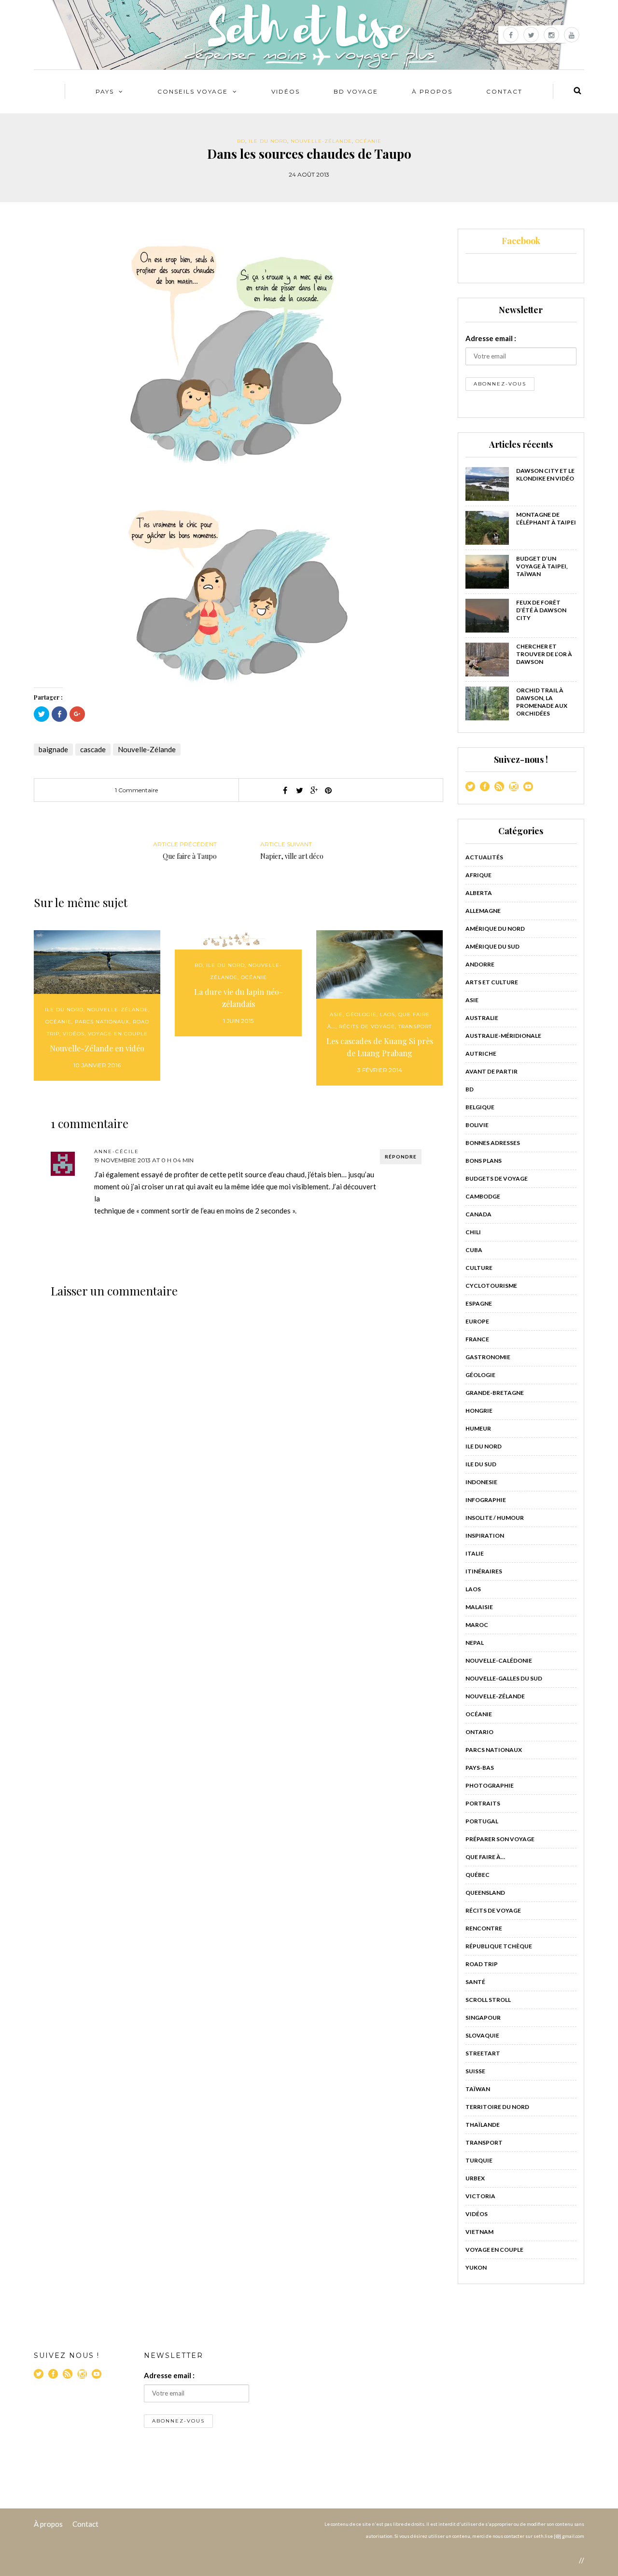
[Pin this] (328, 790)
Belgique (480, 1107)
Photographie (490, 1785)
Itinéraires (484, 1571)
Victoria (480, 2196)
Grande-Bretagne (495, 1393)
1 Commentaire (136, 790)
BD (241, 141)
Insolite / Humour (495, 1518)
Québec (478, 1875)
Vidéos (286, 91)
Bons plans (484, 1161)
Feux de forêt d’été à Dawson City (541, 610)
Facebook (521, 241)
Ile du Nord (268, 141)
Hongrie (479, 1411)
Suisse (475, 2071)
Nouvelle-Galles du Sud (504, 1678)
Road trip (482, 1964)
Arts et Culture (492, 982)
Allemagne (483, 911)
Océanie (368, 141)
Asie (336, 1014)
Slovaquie (482, 2035)
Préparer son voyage (500, 1839)
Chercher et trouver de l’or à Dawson (544, 654)
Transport (415, 1026)
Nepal (475, 1643)
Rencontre (484, 1928)
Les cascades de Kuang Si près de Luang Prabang (380, 1047)
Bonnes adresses (493, 1143)
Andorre (480, 964)
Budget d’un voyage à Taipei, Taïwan (542, 566)
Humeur (478, 1428)
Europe (477, 1321)
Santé (475, 1982)
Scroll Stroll (488, 2000)
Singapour (483, 2018)
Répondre (401, 1157)
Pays (105, 91)
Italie (475, 1553)
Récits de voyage (367, 1026)
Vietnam (479, 2232)
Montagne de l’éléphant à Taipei (546, 518)
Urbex (475, 2178)
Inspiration (485, 1536)
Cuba (474, 1250)
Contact (504, 91)
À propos (48, 2524)
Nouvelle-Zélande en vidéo (97, 1048)
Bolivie (477, 1125)
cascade (93, 749)
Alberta (479, 893)
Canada (478, 1214)
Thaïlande (483, 2125)
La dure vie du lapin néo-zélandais (239, 998)
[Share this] (285, 790)
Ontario (479, 1732)
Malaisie (479, 1607)
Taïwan (478, 2089)
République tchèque (499, 1946)
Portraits (483, 1803)
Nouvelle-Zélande (321, 141)
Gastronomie (488, 1357)
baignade (53, 749)
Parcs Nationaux (102, 1022)
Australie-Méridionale (503, 1036)
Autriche (481, 1054)
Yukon (476, 2267)
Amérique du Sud (492, 946)
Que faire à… (485, 1857)
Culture (479, 1268)
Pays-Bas (480, 1768)
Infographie (486, 1500)
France (477, 1339)
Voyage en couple (118, 1034)
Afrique (478, 875)
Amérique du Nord (495, 929)
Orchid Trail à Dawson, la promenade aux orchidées (542, 702)
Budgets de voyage (497, 1178)
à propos (432, 91)
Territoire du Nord (497, 2107)
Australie (482, 1018)
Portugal (482, 1821)
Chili (473, 1232)
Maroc (477, 1625)
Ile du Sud (481, 1464)
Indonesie (481, 1482)
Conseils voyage (193, 91)
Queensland (485, 1893)
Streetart (483, 2053)
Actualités (484, 857)
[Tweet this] (299, 790)
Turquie (479, 2160)
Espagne (479, 1303)
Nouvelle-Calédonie (499, 1660)
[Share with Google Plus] (314, 790)
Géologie (361, 1014)
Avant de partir (492, 1071)
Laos (387, 1014)
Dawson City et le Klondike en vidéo (545, 475)
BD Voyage (356, 91)
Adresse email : (491, 338)
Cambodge (483, 1196)
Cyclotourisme (491, 1286)
